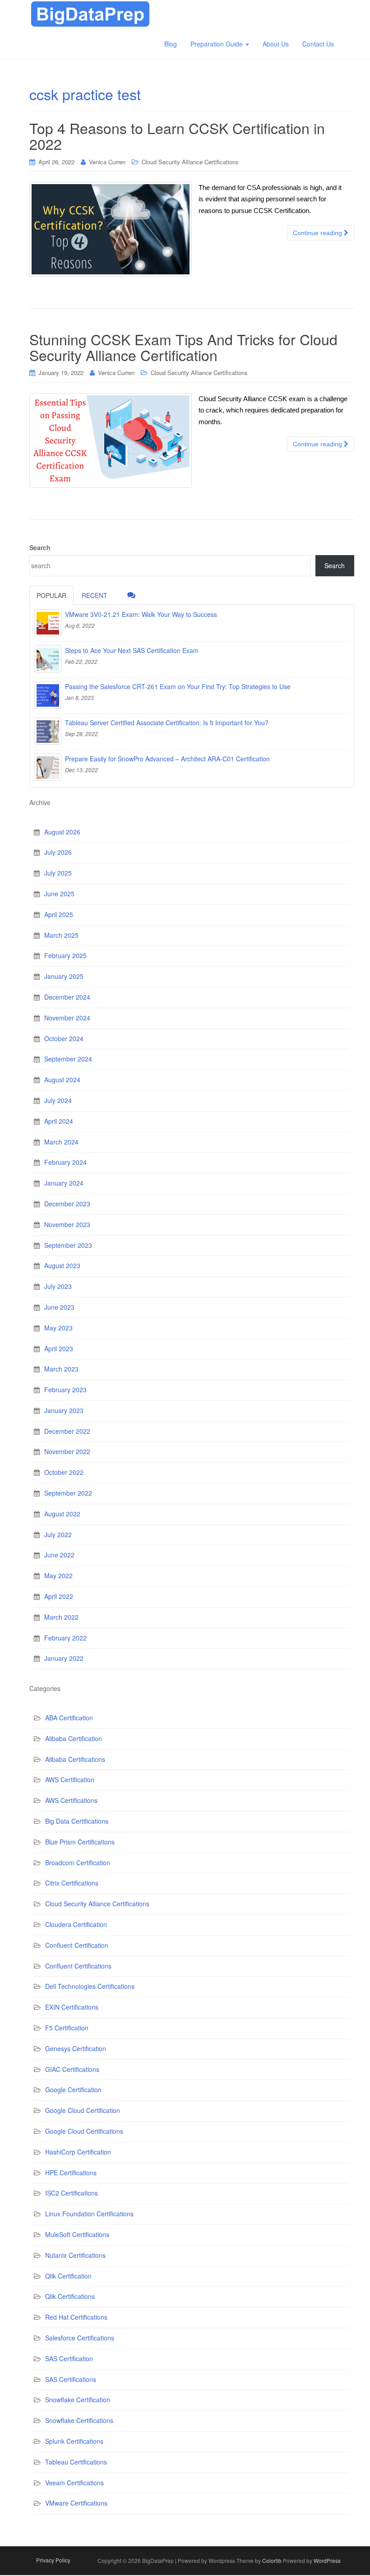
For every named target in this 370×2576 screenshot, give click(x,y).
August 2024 (62, 1080)
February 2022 (65, 1638)
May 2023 (58, 1328)
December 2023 (67, 1204)
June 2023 (59, 1307)
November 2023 (67, 1224)
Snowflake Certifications (79, 2420)
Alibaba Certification (74, 1738)
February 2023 (65, 1390)
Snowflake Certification (78, 2400)
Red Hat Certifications (76, 2317)
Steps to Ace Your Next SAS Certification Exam (132, 650)
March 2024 (61, 1142)
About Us (276, 44)
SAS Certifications (71, 2379)
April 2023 (59, 1348)
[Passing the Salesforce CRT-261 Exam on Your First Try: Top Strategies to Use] (48, 695)
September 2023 (68, 1245)
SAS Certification (69, 2358)
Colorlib (272, 2560)
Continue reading (318, 233)
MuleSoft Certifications (77, 2234)
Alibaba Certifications (75, 1759)
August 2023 (62, 1265)
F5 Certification (67, 2028)
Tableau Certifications (76, 2462)
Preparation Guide (217, 44)
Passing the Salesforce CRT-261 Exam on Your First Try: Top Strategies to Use (178, 686)
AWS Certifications (71, 1800)
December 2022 (67, 1431)
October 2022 (64, 1472)
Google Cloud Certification (83, 2110)
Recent (95, 595)
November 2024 (67, 1018)
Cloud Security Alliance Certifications (190, 162)
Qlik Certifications (70, 2296)
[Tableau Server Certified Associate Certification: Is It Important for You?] (48, 731)
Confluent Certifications (78, 1966)
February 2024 (65, 1162)
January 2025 (64, 976)
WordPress (327, 2560)
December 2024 (67, 997)
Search (40, 547)
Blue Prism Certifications (80, 1842)
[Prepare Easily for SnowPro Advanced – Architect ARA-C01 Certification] (48, 767)
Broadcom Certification (78, 1863)
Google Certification (73, 2090)
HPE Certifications (71, 2173)
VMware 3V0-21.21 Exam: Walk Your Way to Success (141, 614)
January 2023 (64, 1410)
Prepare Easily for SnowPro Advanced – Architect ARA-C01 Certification (167, 759)
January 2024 (64, 1183)
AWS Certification (70, 1779)
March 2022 (61, 1617)
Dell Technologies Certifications (90, 1986)
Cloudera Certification (76, 1924)
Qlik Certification (68, 2276)
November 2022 (67, 1451)
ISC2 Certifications (72, 2193)
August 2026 (62, 832)
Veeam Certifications (74, 2483)
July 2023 (58, 1286)
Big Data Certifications (77, 1821)
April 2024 (59, 1121)
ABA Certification (69, 1718)
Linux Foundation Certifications (89, 2214)
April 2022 (59, 1596)
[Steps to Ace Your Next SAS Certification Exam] (48, 659)
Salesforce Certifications (80, 2338)
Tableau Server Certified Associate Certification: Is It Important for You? (167, 723)
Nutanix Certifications (75, 2255)
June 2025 (59, 894)
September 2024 (68, 1059)
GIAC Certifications (72, 2069)
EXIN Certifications (72, 2007)
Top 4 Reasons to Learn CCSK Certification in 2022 (177, 136)
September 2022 (68, 1493)
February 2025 (65, 955)
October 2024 (64, 1038)
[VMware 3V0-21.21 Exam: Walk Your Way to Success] (48, 623)
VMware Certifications (76, 2503)
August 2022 (62, 1514)
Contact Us (318, 44)
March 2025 (61, 935)
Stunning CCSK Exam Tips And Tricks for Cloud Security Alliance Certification (183, 347)
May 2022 (58, 1575)
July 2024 (58, 1100)
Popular (51, 595)
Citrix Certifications (72, 1883)
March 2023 (61, 1369)
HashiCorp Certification (78, 2152)
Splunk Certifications (74, 2441)
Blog (171, 44)
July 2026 (58, 852)
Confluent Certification (77, 1945)
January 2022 (64, 1658)
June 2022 (59, 1555)
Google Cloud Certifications (84, 2131)
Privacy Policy (53, 2560)
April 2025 (59, 914)
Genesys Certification (76, 2048)
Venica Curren (107, 162)
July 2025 (58, 873)
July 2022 (58, 1534)
